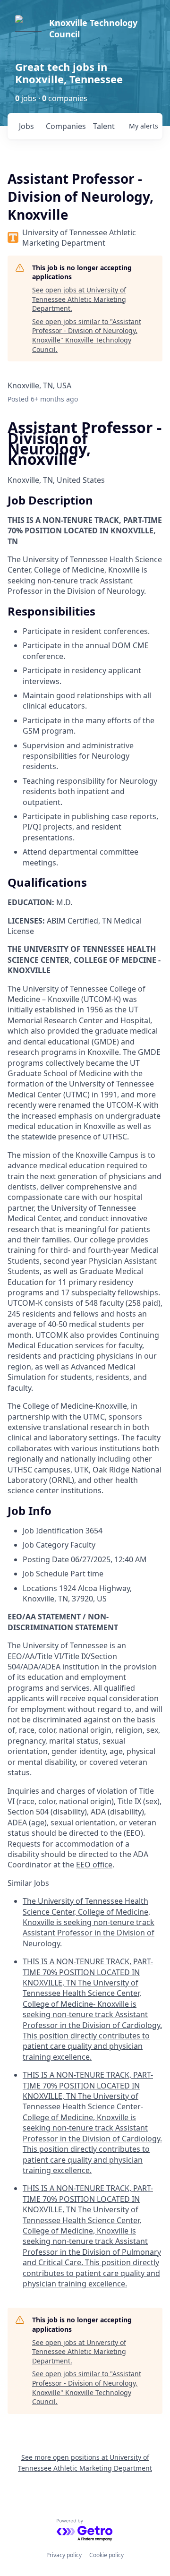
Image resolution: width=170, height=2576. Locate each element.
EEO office (94, 1865)
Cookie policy (106, 2555)
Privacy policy (64, 2555)
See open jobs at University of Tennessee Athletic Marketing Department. (79, 299)
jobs (26, 126)
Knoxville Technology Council (93, 28)
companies (65, 126)
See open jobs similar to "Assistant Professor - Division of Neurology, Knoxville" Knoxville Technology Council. (87, 335)
